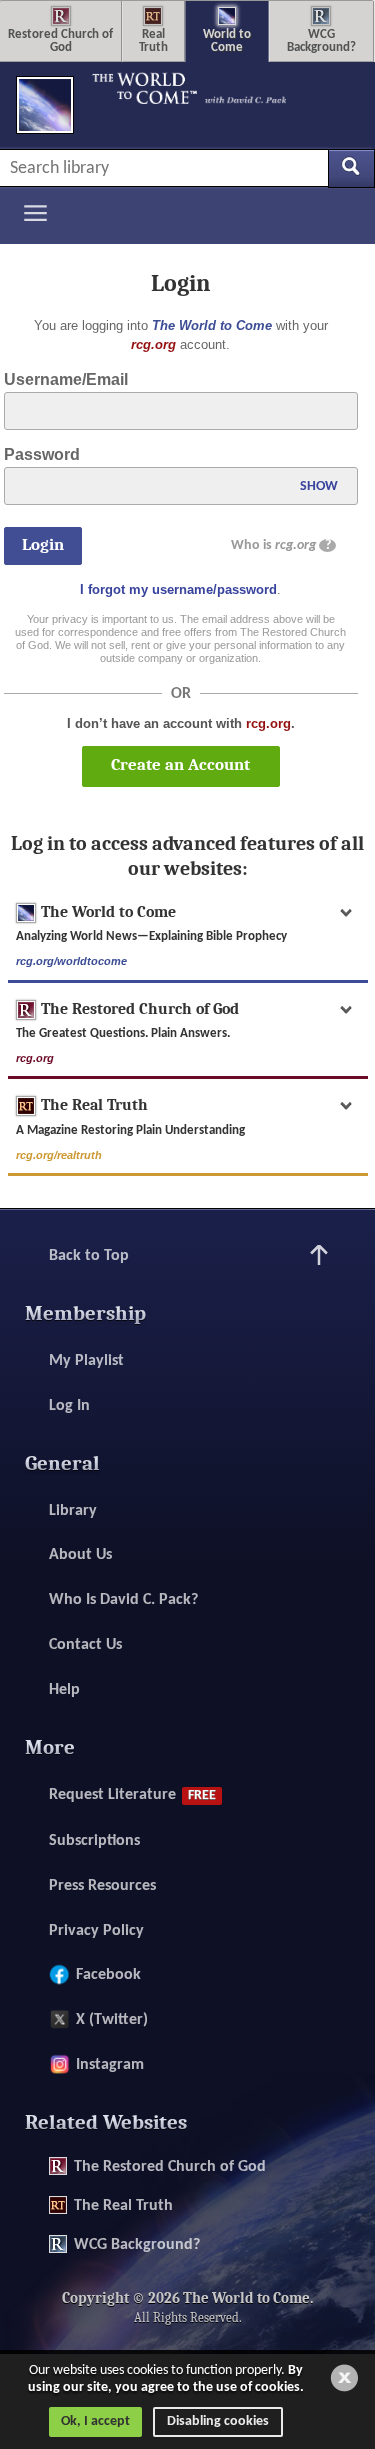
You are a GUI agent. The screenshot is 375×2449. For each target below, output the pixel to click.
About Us (80, 1555)
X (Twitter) (112, 2020)
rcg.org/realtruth (59, 1155)
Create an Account (180, 764)
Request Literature (132, 1795)
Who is (281, 545)
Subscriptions (94, 1841)
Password (42, 454)
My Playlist (86, 1361)
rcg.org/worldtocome (71, 961)
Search (351, 168)
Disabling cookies (218, 2421)
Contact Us (85, 1645)
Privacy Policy (96, 1931)
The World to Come (212, 325)
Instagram (110, 2065)
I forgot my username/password (178, 589)
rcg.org (153, 344)
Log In (69, 1406)
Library (73, 1511)
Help (64, 1690)
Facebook (108, 1975)
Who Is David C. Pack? (123, 1600)
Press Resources (102, 1886)
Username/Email (66, 379)
